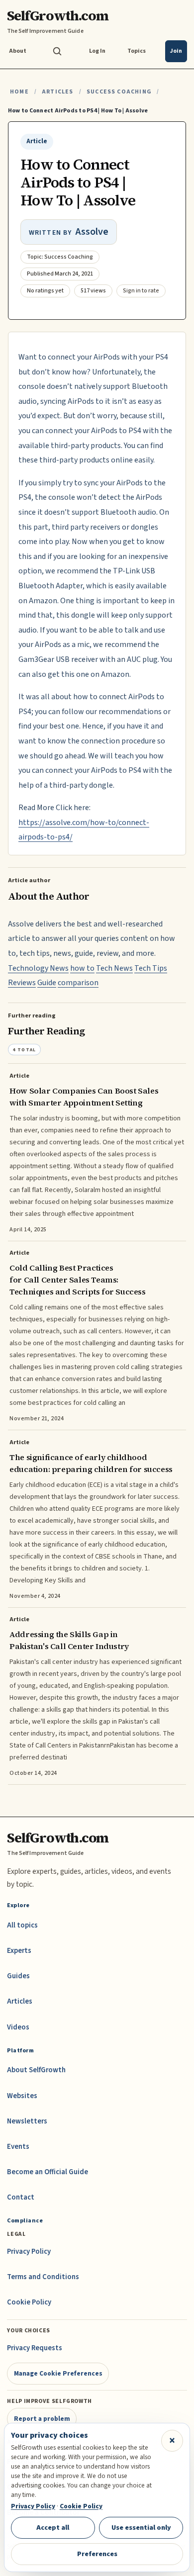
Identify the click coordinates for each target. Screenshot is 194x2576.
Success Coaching (119, 92)
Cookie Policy (29, 2302)
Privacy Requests (35, 2348)
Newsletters (27, 2121)
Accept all (53, 2528)
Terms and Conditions (43, 2277)
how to (82, 968)
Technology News (38, 968)
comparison (78, 983)
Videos (18, 2027)
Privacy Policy (29, 2252)
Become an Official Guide (48, 2172)
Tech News (114, 968)
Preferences (97, 2554)
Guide (47, 983)
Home (19, 92)
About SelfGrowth (36, 2070)
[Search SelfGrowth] (57, 51)
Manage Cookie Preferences (58, 2373)
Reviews (22, 983)
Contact (21, 2197)
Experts (19, 1951)
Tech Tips (151, 968)
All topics (22, 1925)
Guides (18, 1976)
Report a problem (42, 2419)
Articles (57, 92)
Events (18, 2147)
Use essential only (141, 2528)
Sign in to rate (141, 291)
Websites (22, 2096)
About (18, 51)
